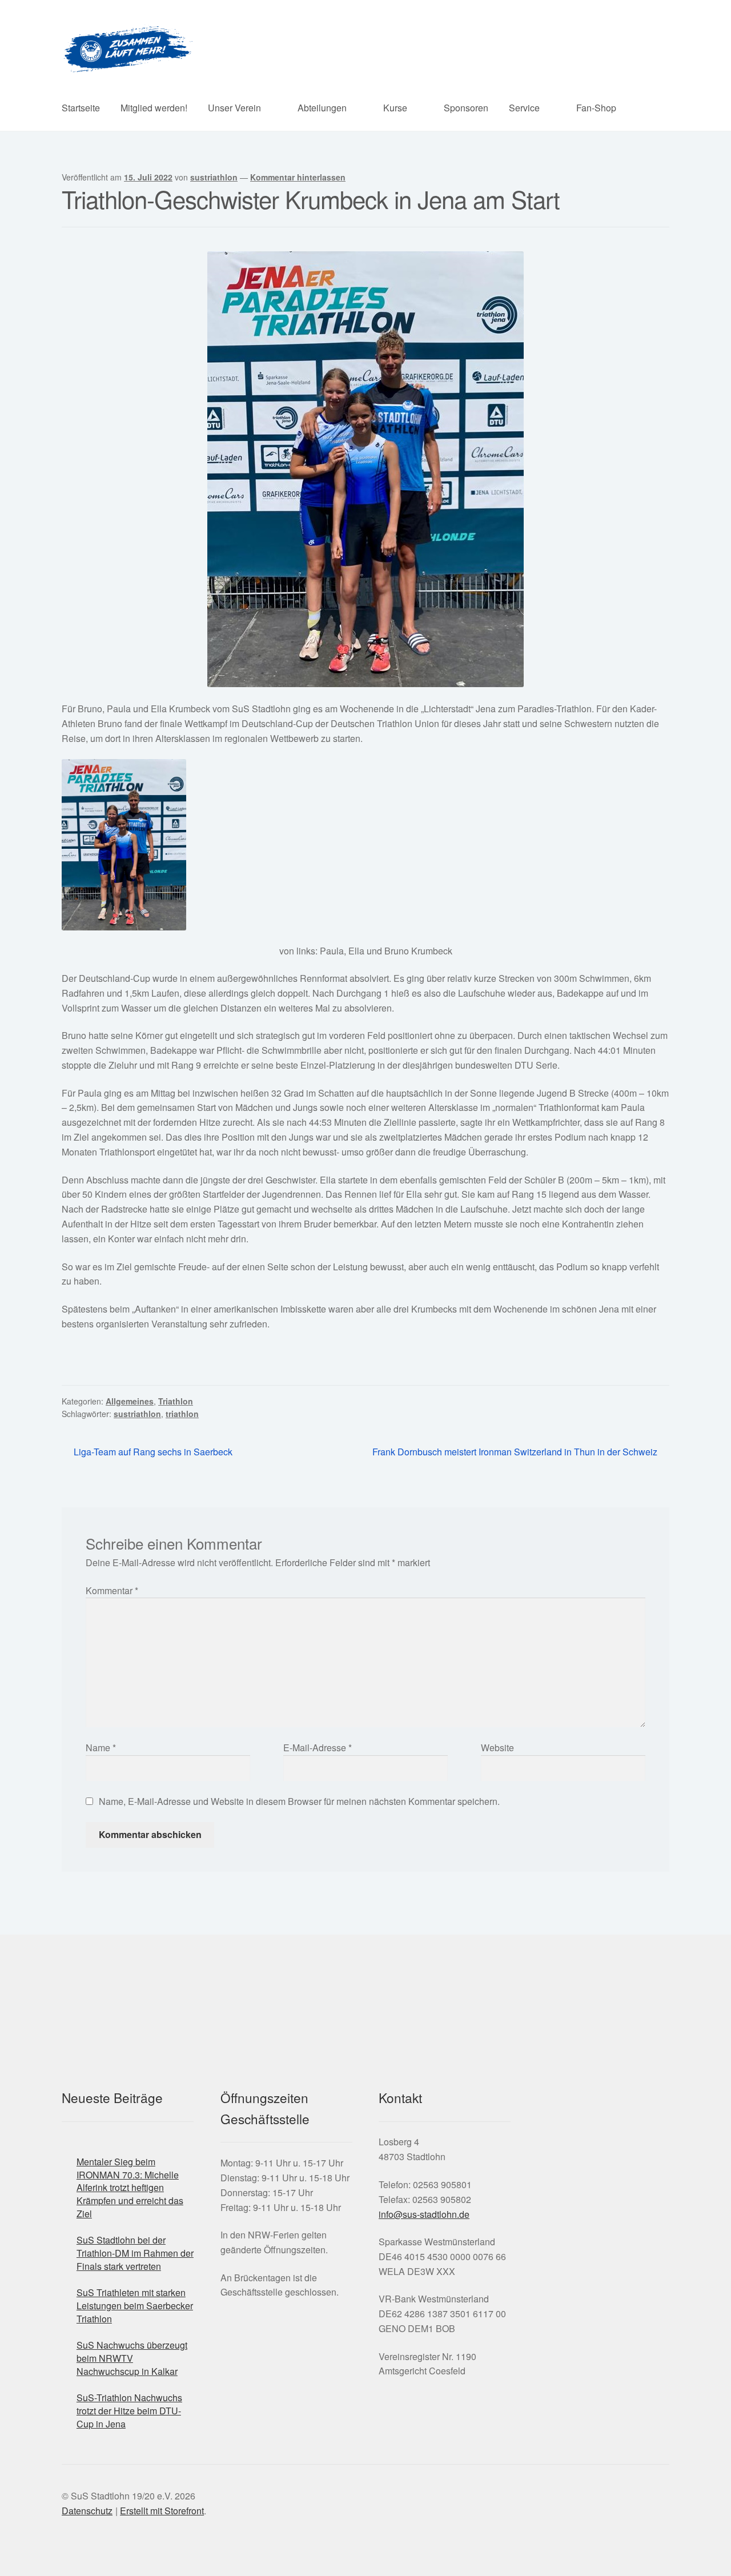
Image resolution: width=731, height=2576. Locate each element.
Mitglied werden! (154, 108)
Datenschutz (87, 2511)
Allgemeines (130, 1401)
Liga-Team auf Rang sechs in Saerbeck (153, 1452)
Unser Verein (234, 108)
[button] (520, 2174)
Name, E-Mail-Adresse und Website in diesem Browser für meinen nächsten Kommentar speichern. (299, 1801)
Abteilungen (322, 108)
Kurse (395, 108)
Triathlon (176, 1401)
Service (524, 108)
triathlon (182, 1414)
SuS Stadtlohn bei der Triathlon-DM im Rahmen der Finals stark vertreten (135, 2253)
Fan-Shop (596, 108)
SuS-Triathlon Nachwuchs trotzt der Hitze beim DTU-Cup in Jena (129, 2410)
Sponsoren (466, 108)
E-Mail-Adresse (318, 1748)
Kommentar (112, 1590)
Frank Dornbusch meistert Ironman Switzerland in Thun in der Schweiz (515, 1452)
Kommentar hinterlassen (298, 177)
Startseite (81, 108)
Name (101, 1748)
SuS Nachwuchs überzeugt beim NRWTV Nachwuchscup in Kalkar (132, 2358)
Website (497, 1748)
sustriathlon (214, 177)
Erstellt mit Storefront (162, 2511)
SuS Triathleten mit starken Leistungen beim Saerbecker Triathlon (135, 2305)
